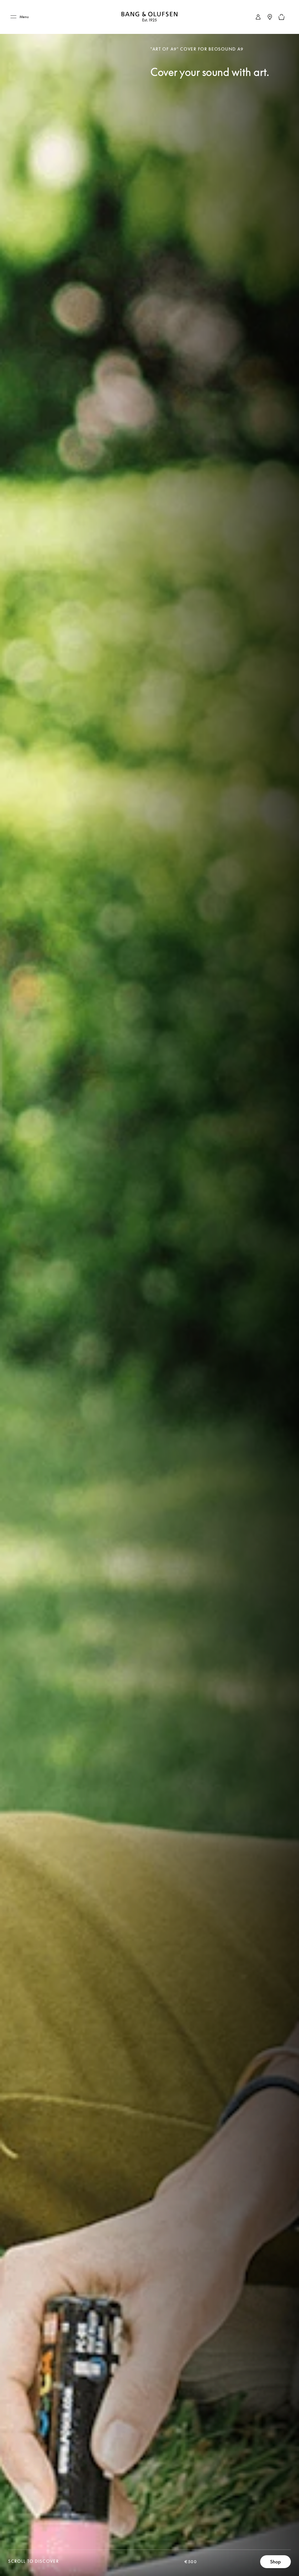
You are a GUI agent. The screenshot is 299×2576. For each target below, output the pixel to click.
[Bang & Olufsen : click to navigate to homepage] (149, 17)
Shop (275, 2562)
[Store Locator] (270, 17)
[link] (258, 17)
